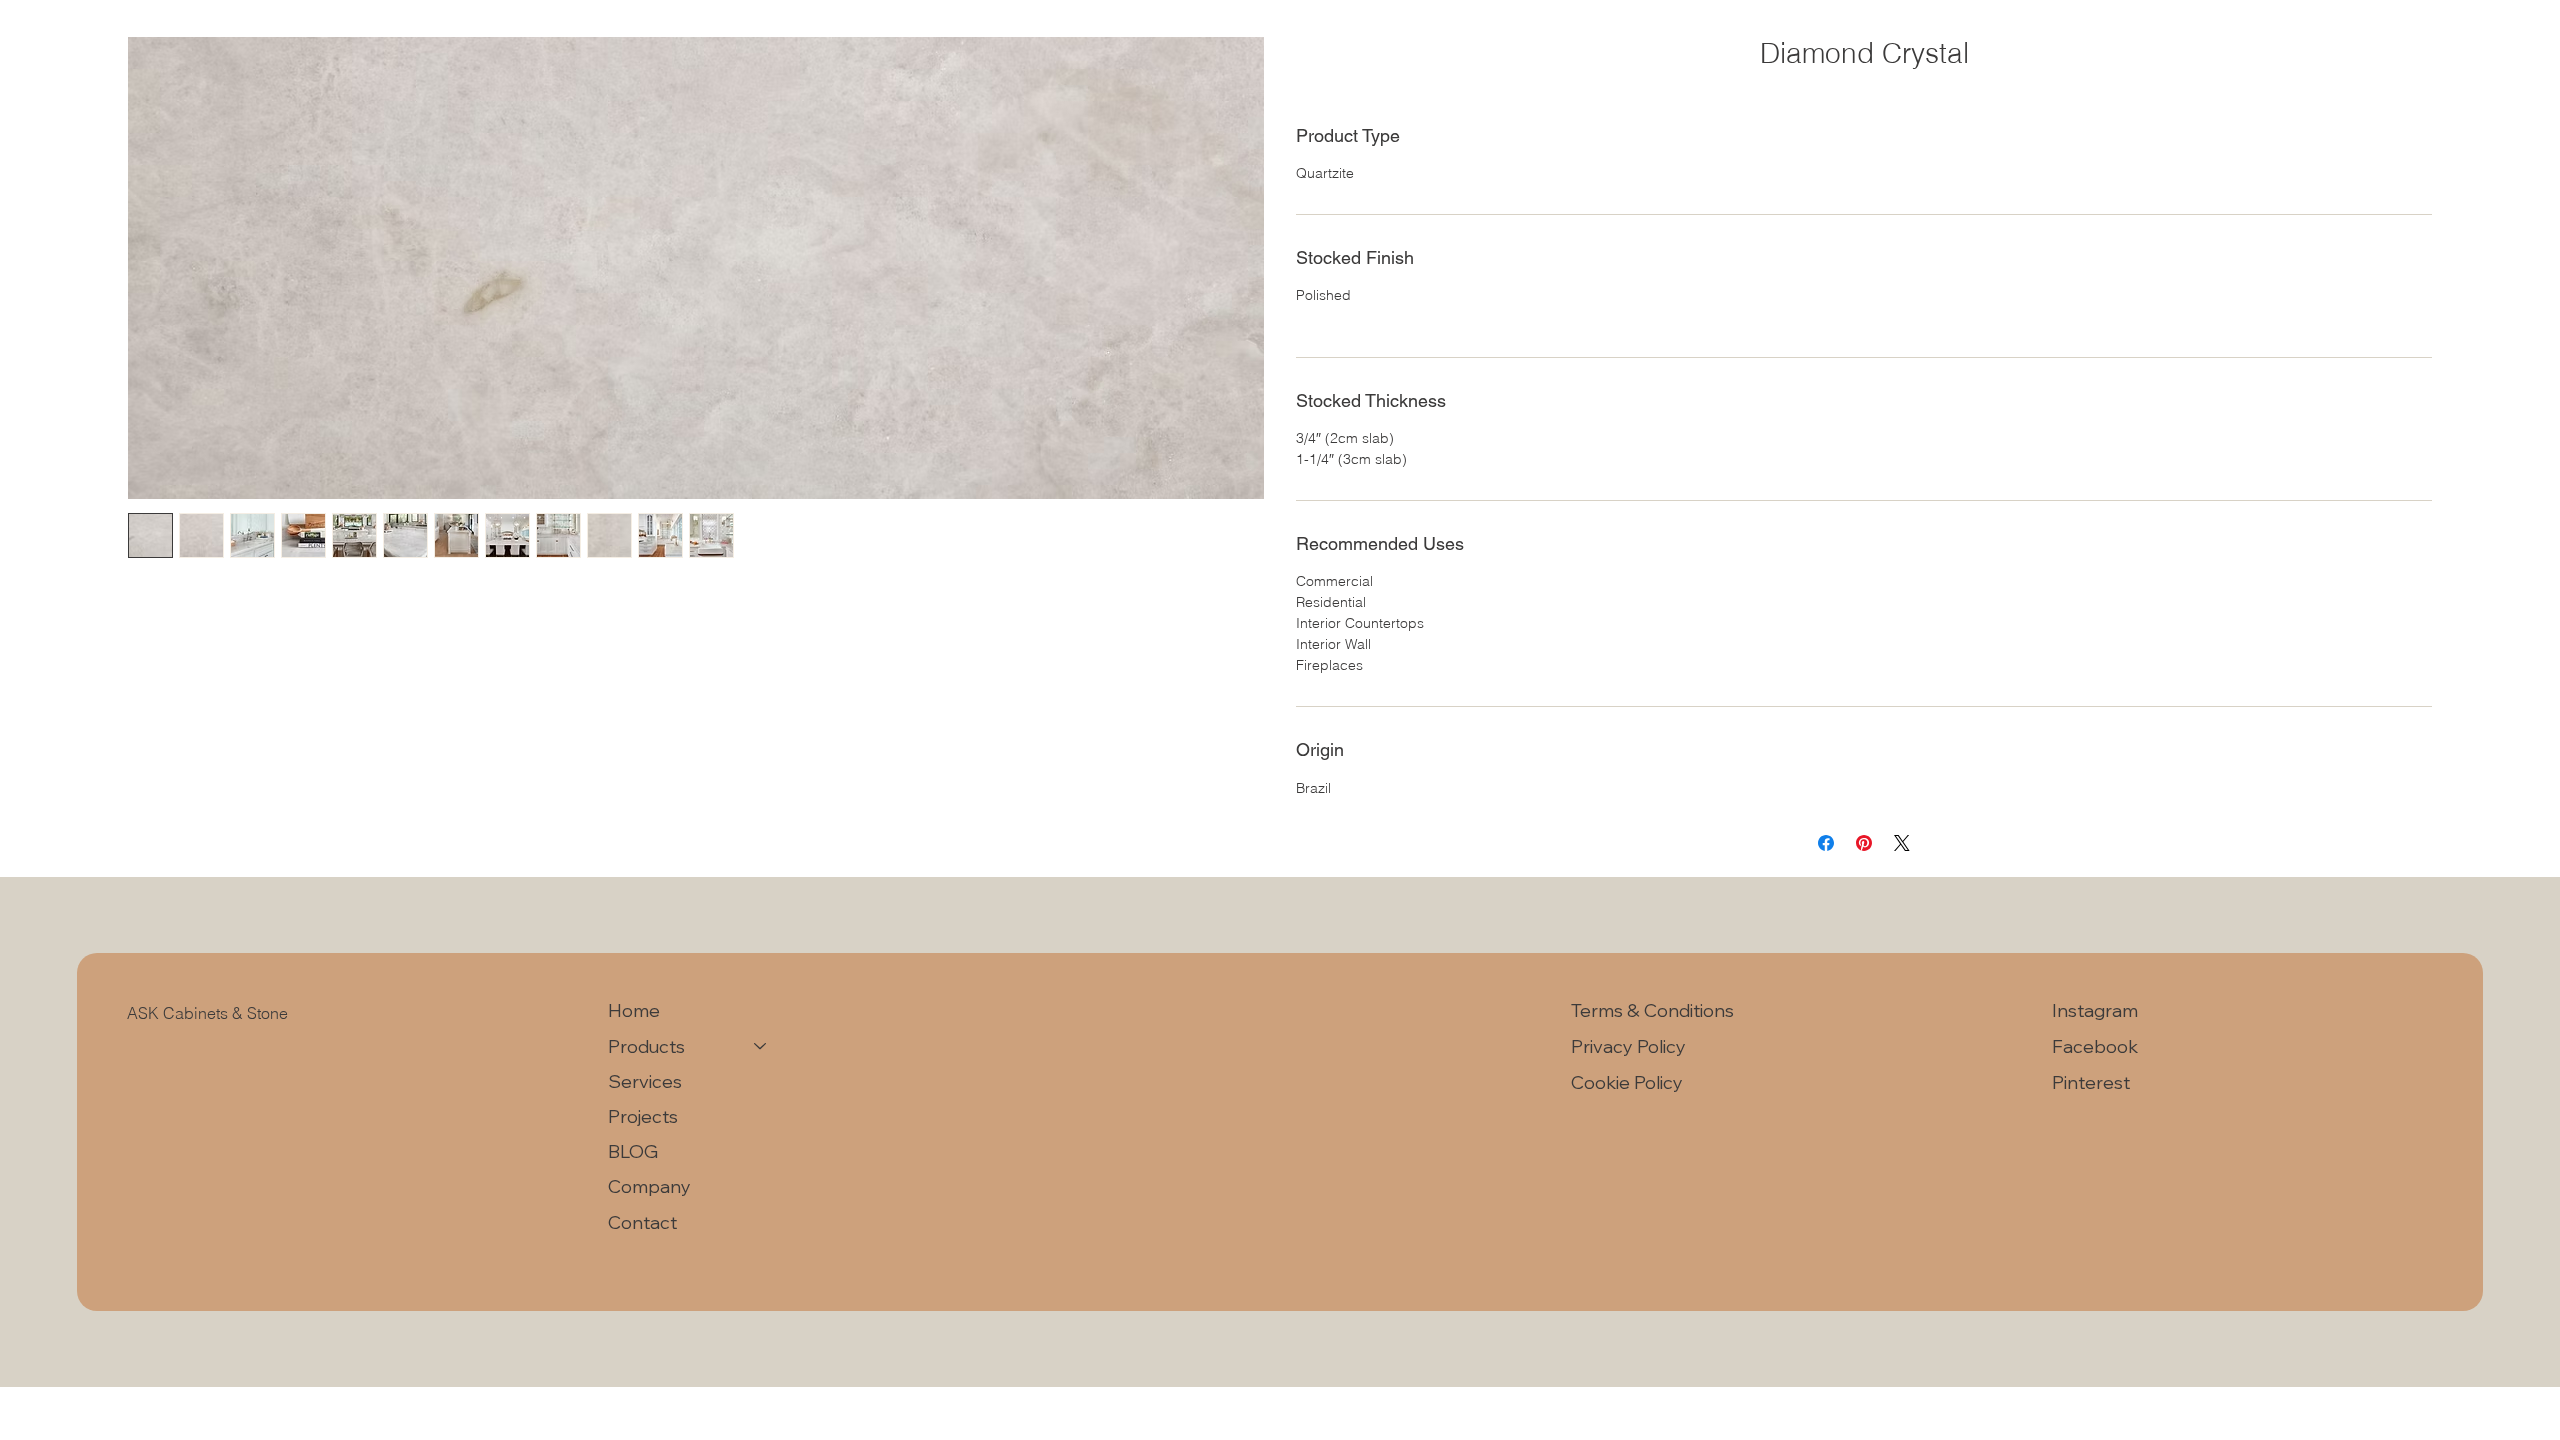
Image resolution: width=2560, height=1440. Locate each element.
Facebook (2095, 1046)
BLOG (633, 1151)
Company (649, 1186)
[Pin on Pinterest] (1864, 843)
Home (634, 1010)
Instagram (2095, 1010)
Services (645, 1081)
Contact (642, 1222)
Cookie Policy (1627, 1082)
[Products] (761, 1046)
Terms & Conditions (1654, 1010)
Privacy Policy (1628, 1046)
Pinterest (2091, 1082)
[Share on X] (1902, 843)
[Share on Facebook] (1826, 843)
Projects (643, 1116)
